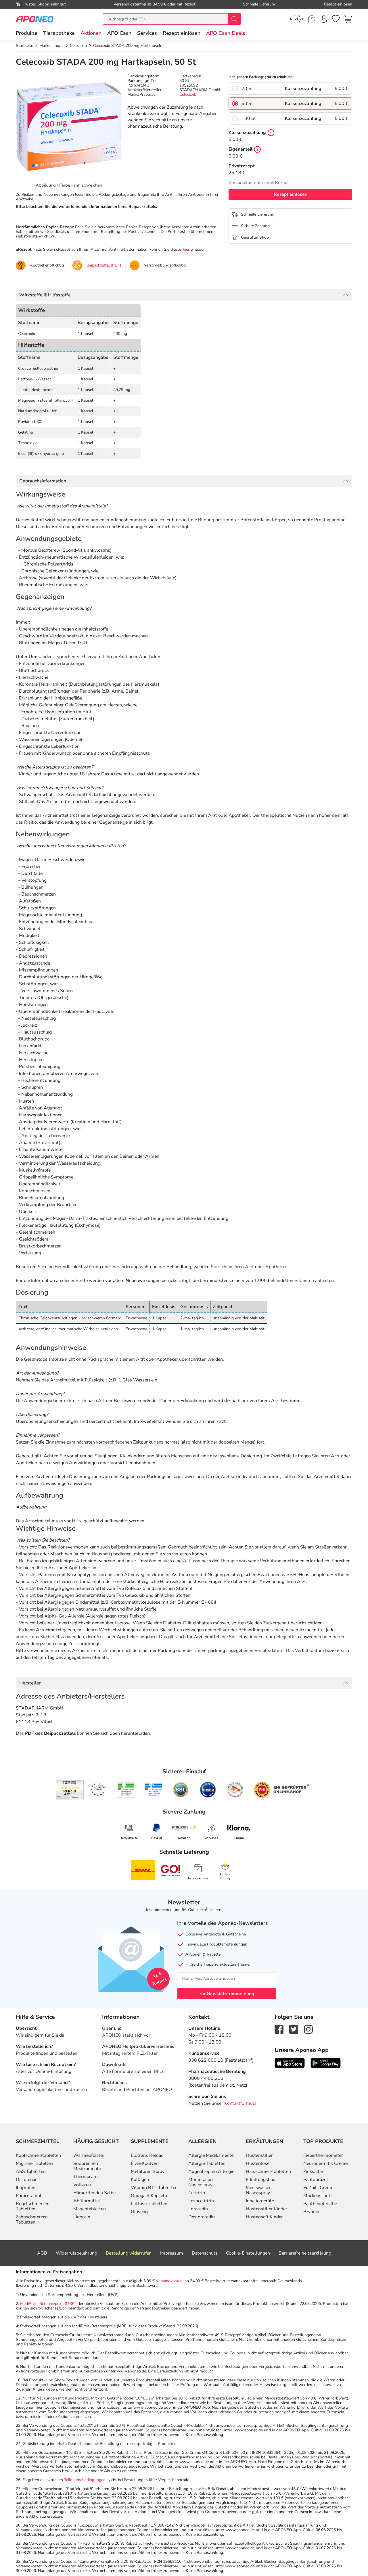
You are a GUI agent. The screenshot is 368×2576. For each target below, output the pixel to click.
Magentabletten (90, 2209)
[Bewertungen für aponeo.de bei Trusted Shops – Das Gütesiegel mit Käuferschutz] (70, 1790)
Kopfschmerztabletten (38, 2155)
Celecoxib (188, 94)
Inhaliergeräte (260, 2201)
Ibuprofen (26, 2188)
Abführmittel (87, 2201)
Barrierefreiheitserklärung (305, 2253)
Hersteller (30, 1683)
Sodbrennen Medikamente (87, 2166)
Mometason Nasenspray (201, 2182)
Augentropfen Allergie (211, 2171)
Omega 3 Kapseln (149, 2196)
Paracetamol (29, 2196)
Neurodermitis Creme (325, 2163)
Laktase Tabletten (149, 2204)
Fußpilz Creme (318, 2188)
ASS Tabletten (31, 2171)
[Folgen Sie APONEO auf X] (294, 2029)
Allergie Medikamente (211, 2155)
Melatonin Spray (148, 2171)
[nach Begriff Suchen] (234, 19)
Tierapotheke (59, 33)
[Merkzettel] (336, 19)
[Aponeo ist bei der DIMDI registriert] (126, 1790)
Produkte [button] (27, 33)
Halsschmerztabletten (268, 2171)
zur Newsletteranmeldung (227, 1994)
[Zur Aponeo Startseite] (35, 19)
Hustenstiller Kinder (267, 2209)
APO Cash (119, 33)
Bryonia (311, 2212)
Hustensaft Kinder (264, 2217)
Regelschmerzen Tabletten (33, 2206)
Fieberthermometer (323, 2155)
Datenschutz (205, 2253)
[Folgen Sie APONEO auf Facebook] (279, 2029)
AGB (42, 2253)
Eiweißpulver (144, 2163)
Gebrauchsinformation (43, 481)
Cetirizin (197, 2193)
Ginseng (139, 2212)
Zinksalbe (313, 2171)
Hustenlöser (258, 2163)
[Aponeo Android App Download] (326, 2063)
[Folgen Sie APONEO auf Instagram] (308, 2029)
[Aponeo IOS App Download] (290, 2063)
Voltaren (82, 2185)
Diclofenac (26, 2180)
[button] (91, 33)
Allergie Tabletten (207, 2163)
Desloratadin (202, 2217)
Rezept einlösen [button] (182, 33)
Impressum (172, 2253)
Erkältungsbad (261, 2180)
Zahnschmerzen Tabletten (32, 2219)
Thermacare (85, 2177)
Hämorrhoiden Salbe (94, 2193)
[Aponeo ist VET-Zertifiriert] (153, 1790)
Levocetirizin (201, 2201)
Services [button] (147, 33)
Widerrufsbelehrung (76, 2253)
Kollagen (140, 2180)
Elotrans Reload (147, 2155)
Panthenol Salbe (320, 2204)
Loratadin (198, 2209)
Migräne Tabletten (34, 2163)
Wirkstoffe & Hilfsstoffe (45, 295)
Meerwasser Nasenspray (258, 2190)
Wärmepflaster (89, 2155)
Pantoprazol (316, 2180)
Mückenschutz (318, 2196)
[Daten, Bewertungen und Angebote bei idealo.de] (208, 1790)
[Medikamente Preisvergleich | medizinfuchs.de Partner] (235, 1790)
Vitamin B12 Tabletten (154, 2188)
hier (186, 249)
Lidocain (82, 2217)
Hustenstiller (259, 2155)
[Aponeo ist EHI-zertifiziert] (99, 1790)
